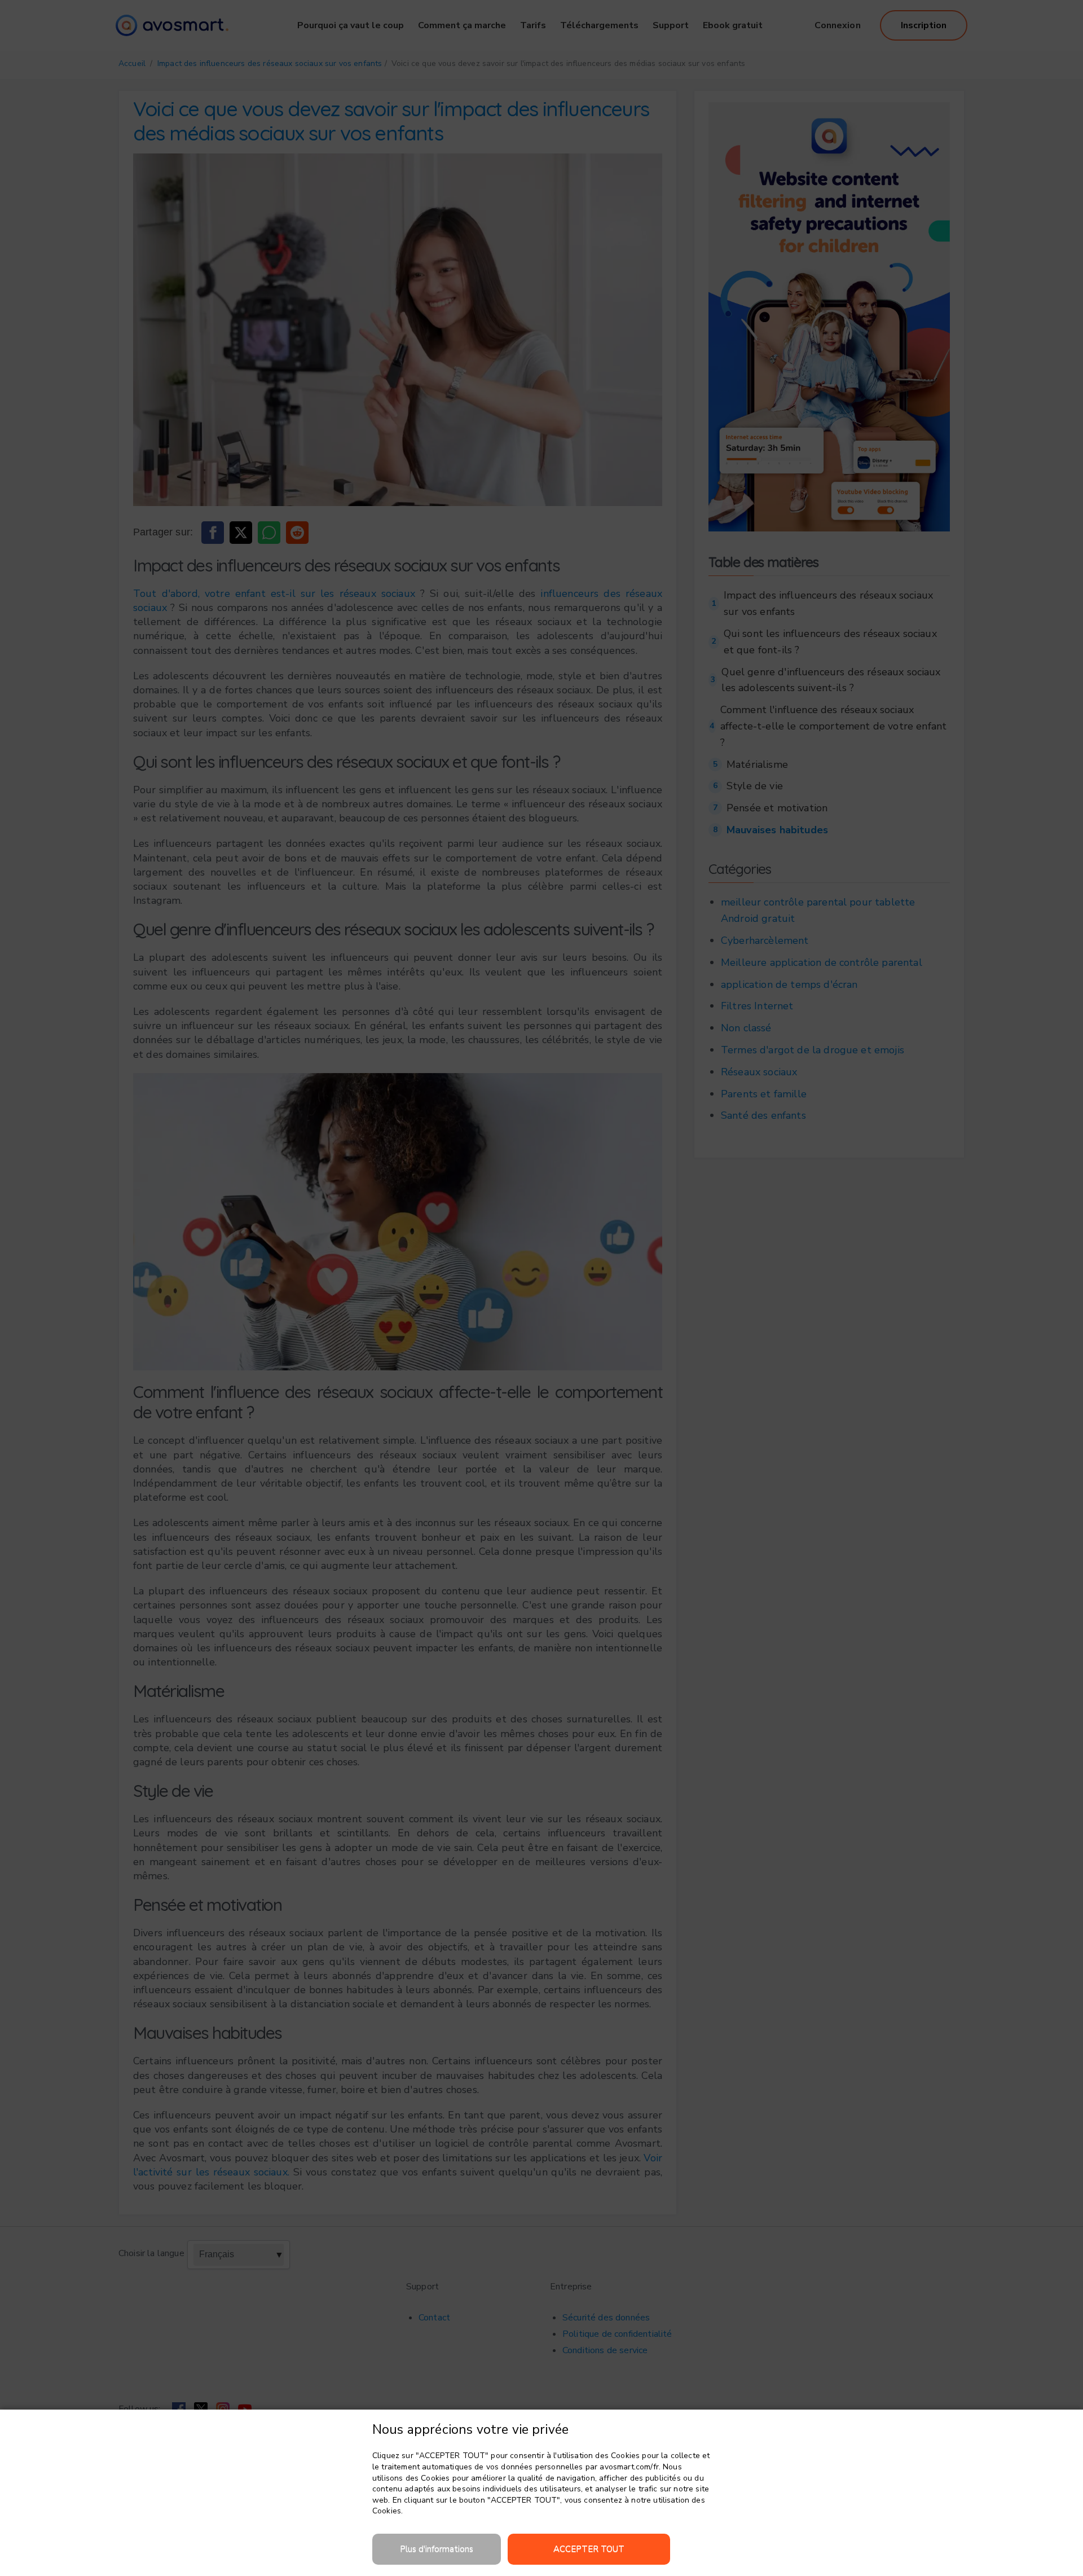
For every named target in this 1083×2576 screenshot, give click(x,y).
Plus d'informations (437, 2549)
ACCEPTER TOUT (589, 2549)
